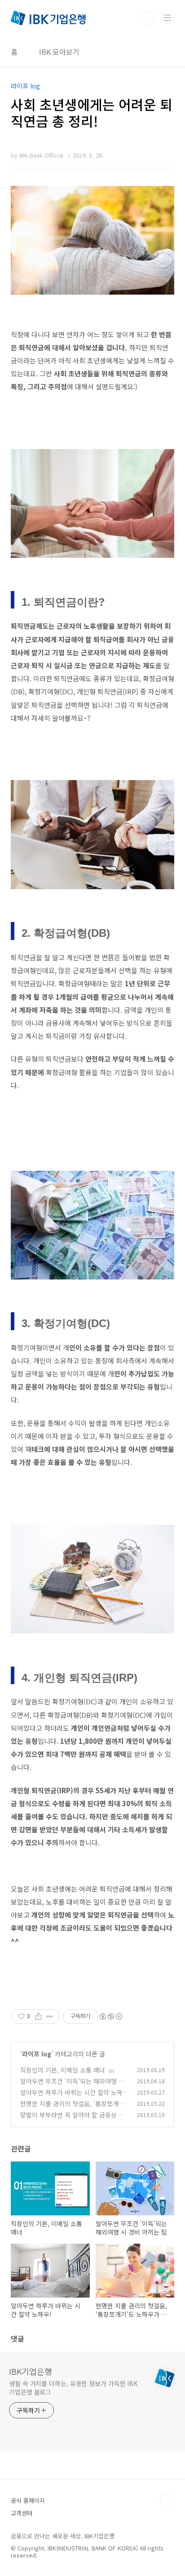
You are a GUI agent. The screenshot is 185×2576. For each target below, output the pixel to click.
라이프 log (37, 2054)
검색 (147, 18)
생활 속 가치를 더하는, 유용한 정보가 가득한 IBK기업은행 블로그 (73, 2388)
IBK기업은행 (31, 2371)
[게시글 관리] (50, 2016)
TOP (167, 2501)
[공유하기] (38, 2016)
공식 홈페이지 (28, 2500)
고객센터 (22, 2513)
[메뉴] (167, 18)
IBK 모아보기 (59, 52)
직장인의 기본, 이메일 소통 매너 (63, 2070)
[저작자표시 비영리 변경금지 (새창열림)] (110, 2016)
